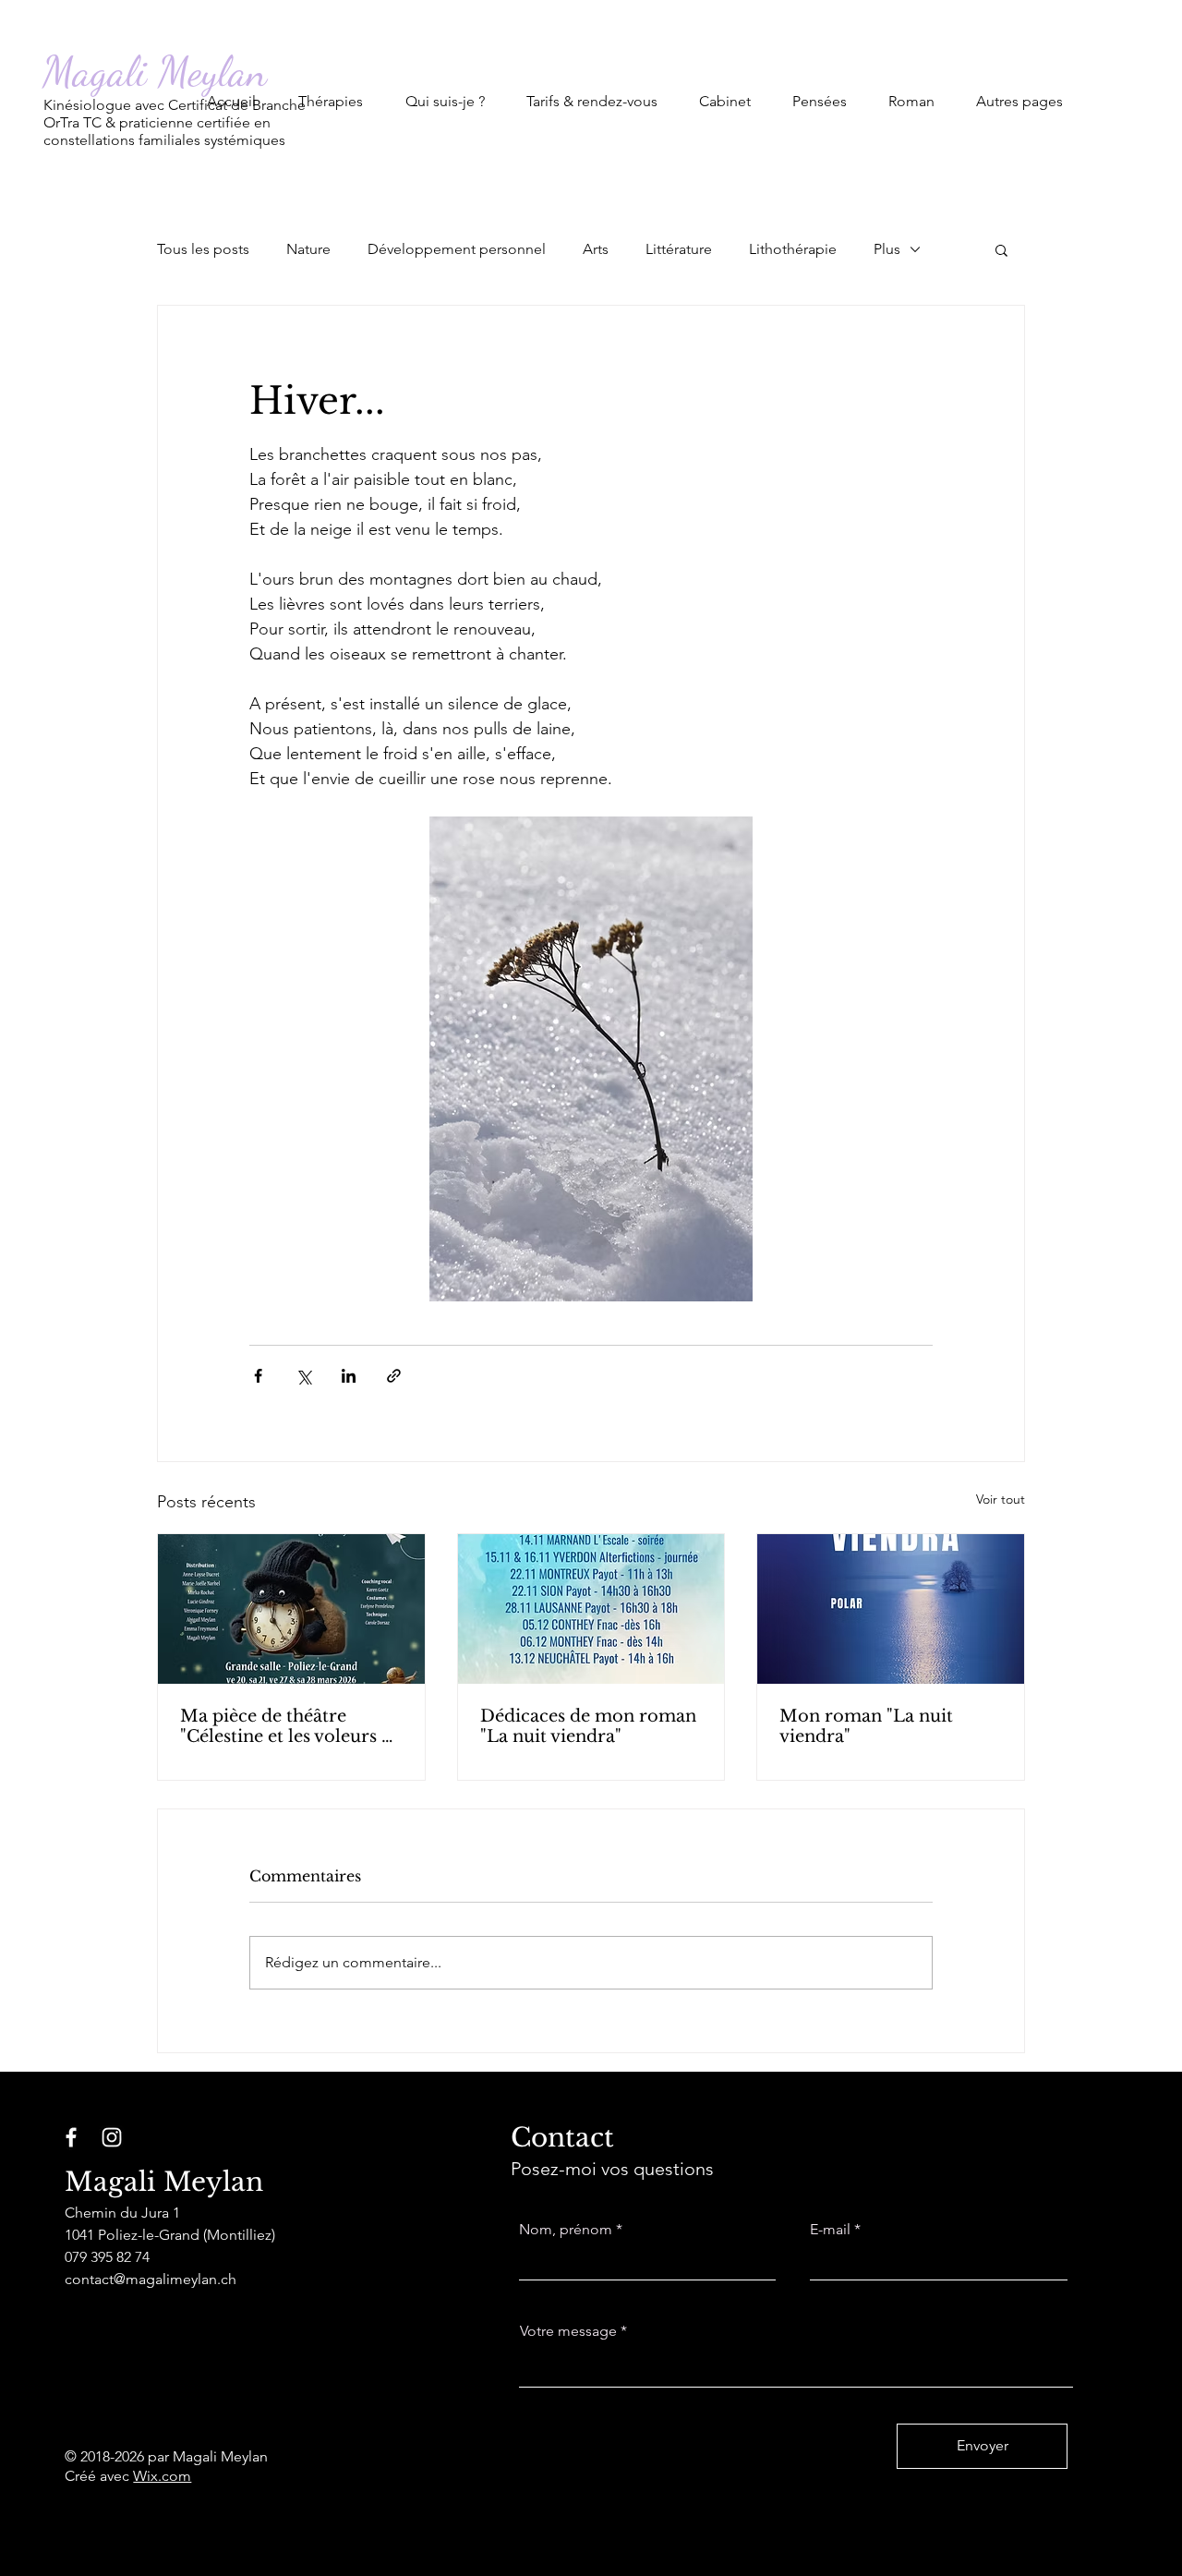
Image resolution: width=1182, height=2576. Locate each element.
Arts (596, 249)
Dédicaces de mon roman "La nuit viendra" (588, 1726)
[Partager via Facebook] (258, 1376)
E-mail (830, 2230)
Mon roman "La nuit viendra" (866, 1726)
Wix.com (162, 2476)
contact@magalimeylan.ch (151, 2279)
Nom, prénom (566, 2230)
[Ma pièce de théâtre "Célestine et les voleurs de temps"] (291, 1609)
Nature (308, 249)
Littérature (679, 249)
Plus (887, 249)
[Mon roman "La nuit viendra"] (891, 1609)
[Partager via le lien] (394, 1376)
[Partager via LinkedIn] (349, 1376)
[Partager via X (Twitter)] (303, 1376)
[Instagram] (112, 2137)
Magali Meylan (155, 72)
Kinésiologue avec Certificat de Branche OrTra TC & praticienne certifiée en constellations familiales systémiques (175, 122)
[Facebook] (71, 2137)
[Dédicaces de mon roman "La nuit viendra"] (591, 1609)
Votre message (568, 2331)
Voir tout (1001, 1499)
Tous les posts (203, 249)
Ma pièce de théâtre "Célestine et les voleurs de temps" (291, 1726)
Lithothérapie (793, 249)
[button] (331, 93)
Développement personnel (457, 249)
